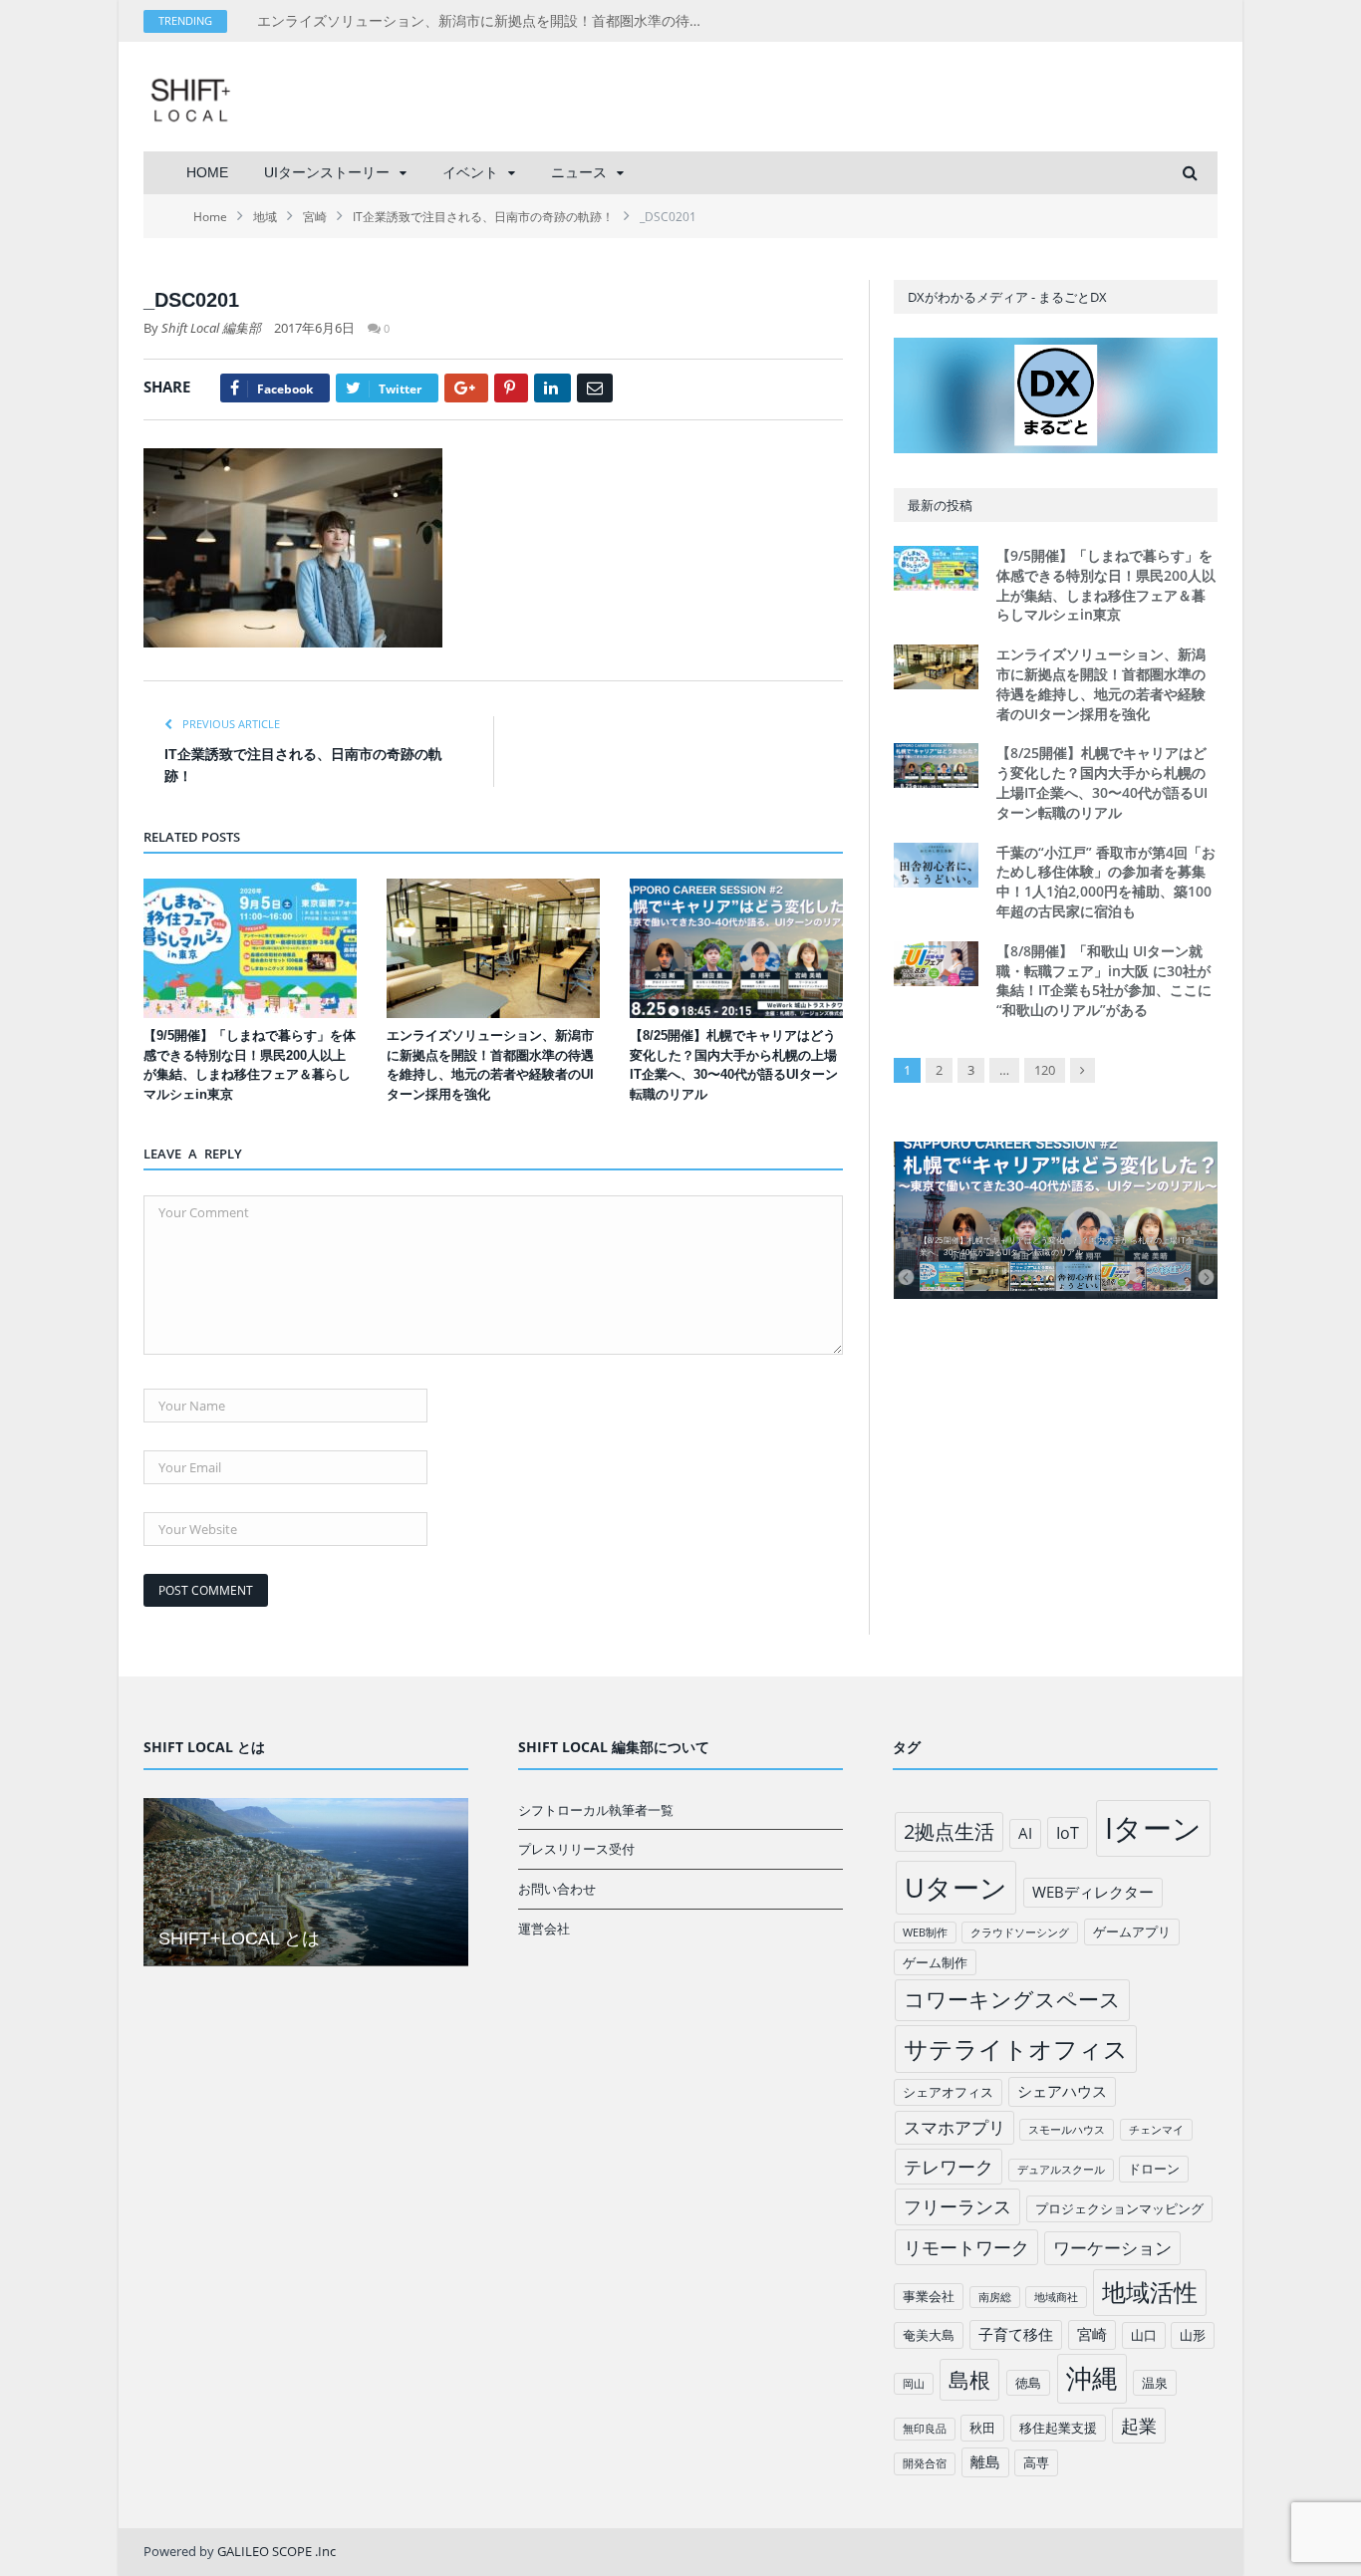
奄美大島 (929, 2335)
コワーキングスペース (1012, 1999)
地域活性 (1150, 2292)
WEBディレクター (1093, 1892)
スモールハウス (1067, 2130)
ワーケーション (1112, 2248)
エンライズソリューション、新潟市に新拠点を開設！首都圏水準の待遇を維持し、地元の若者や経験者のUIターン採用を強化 (486, 21)
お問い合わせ (557, 1889)
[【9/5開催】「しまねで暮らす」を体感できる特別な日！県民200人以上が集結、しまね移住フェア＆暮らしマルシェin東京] (250, 948)
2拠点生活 (949, 1831)
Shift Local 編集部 (211, 328)
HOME (207, 172)
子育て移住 (1016, 2334)
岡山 (914, 2384)
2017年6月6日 (314, 328)
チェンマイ (1156, 2130)
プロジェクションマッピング (1119, 2208)
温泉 (1155, 2383)
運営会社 (544, 1929)
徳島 (1028, 2383)
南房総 (995, 2297)
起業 (1139, 2426)
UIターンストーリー (327, 172)
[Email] (595, 388)
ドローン (1154, 2169)
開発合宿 (925, 2463)
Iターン (1153, 1828)
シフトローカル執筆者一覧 (596, 1810)
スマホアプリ (954, 2127)
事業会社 (929, 2296)
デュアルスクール (1061, 2170)
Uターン (956, 1887)
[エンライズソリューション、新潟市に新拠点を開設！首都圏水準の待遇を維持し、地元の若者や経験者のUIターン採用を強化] (493, 948)
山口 (1144, 2335)
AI (1025, 1833)
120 (1045, 1070)
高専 (1036, 2462)
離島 (985, 2461)
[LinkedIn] (552, 388)
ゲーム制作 (935, 1962)
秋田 (982, 2428)
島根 (969, 2379)
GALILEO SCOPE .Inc (276, 2551)
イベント (470, 172)
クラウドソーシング (1020, 1932)
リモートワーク (966, 2247)
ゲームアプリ (1132, 1932)
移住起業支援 (1058, 2428)
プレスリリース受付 (576, 1849)
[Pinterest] (511, 388)
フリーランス (957, 2206)
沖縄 (1092, 2378)
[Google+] (466, 388)
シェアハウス (1062, 2091)
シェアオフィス (948, 2092)
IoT (1068, 1833)
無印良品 (925, 2429)
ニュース (579, 172)
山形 (1193, 2335)
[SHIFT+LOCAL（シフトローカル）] (190, 96)
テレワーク (949, 2167)
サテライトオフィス (1016, 2049)
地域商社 (1056, 2297)
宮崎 (1092, 2334)
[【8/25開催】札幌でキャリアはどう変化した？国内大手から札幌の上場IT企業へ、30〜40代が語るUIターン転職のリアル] (736, 948)
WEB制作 (925, 1932)
